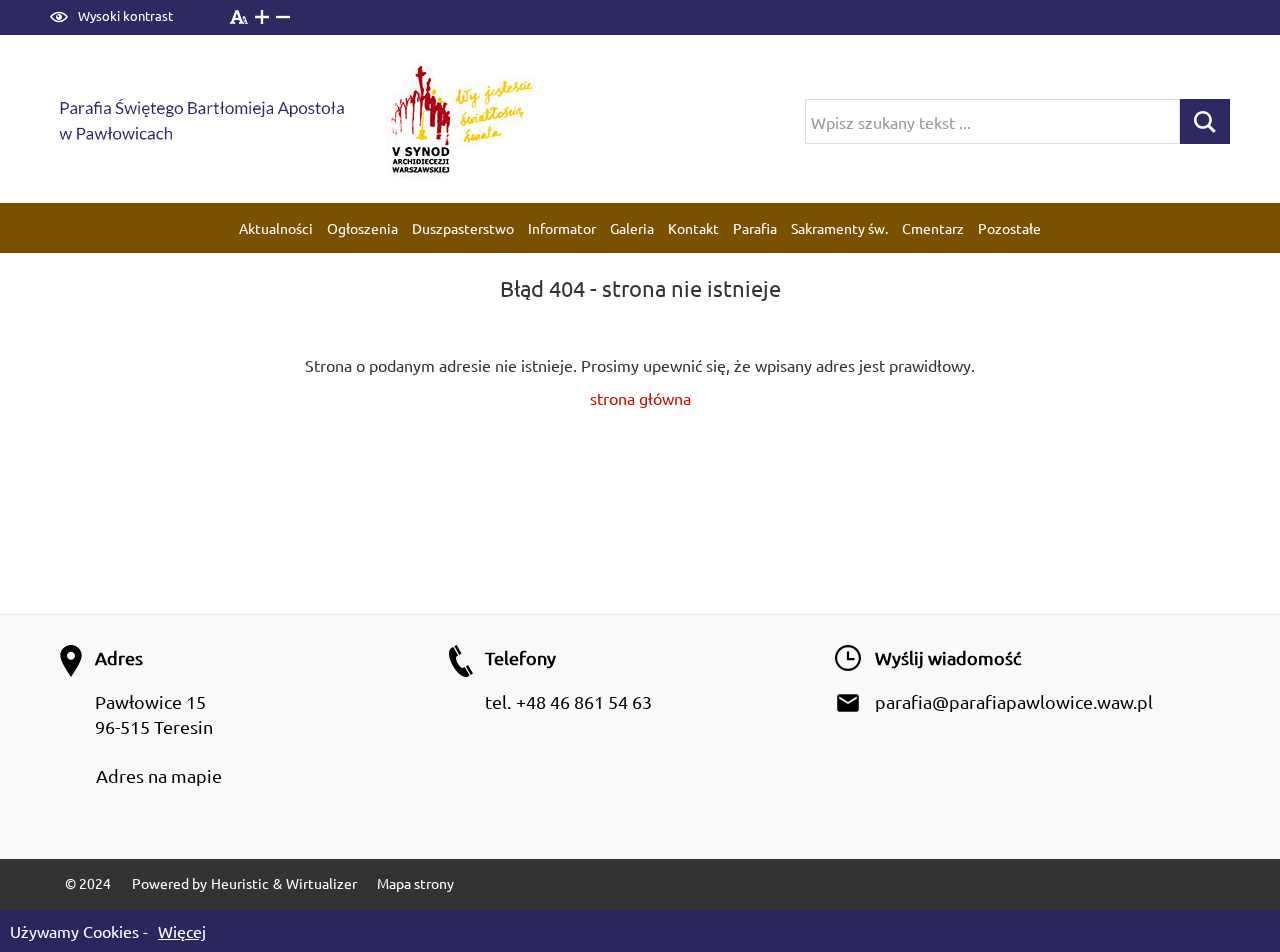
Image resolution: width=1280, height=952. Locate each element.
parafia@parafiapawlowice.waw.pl (1014, 701)
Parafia (755, 228)
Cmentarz (933, 228)
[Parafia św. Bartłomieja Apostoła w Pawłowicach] (216, 119)
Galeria (632, 228)
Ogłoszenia (362, 228)
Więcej (182, 931)
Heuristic (240, 883)
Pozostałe (1009, 228)
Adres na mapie (159, 775)
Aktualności (276, 228)
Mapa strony (415, 883)
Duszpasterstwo (463, 228)
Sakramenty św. (839, 228)
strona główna (640, 398)
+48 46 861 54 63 (584, 701)
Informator (562, 228)
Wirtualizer (321, 883)
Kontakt (693, 228)
